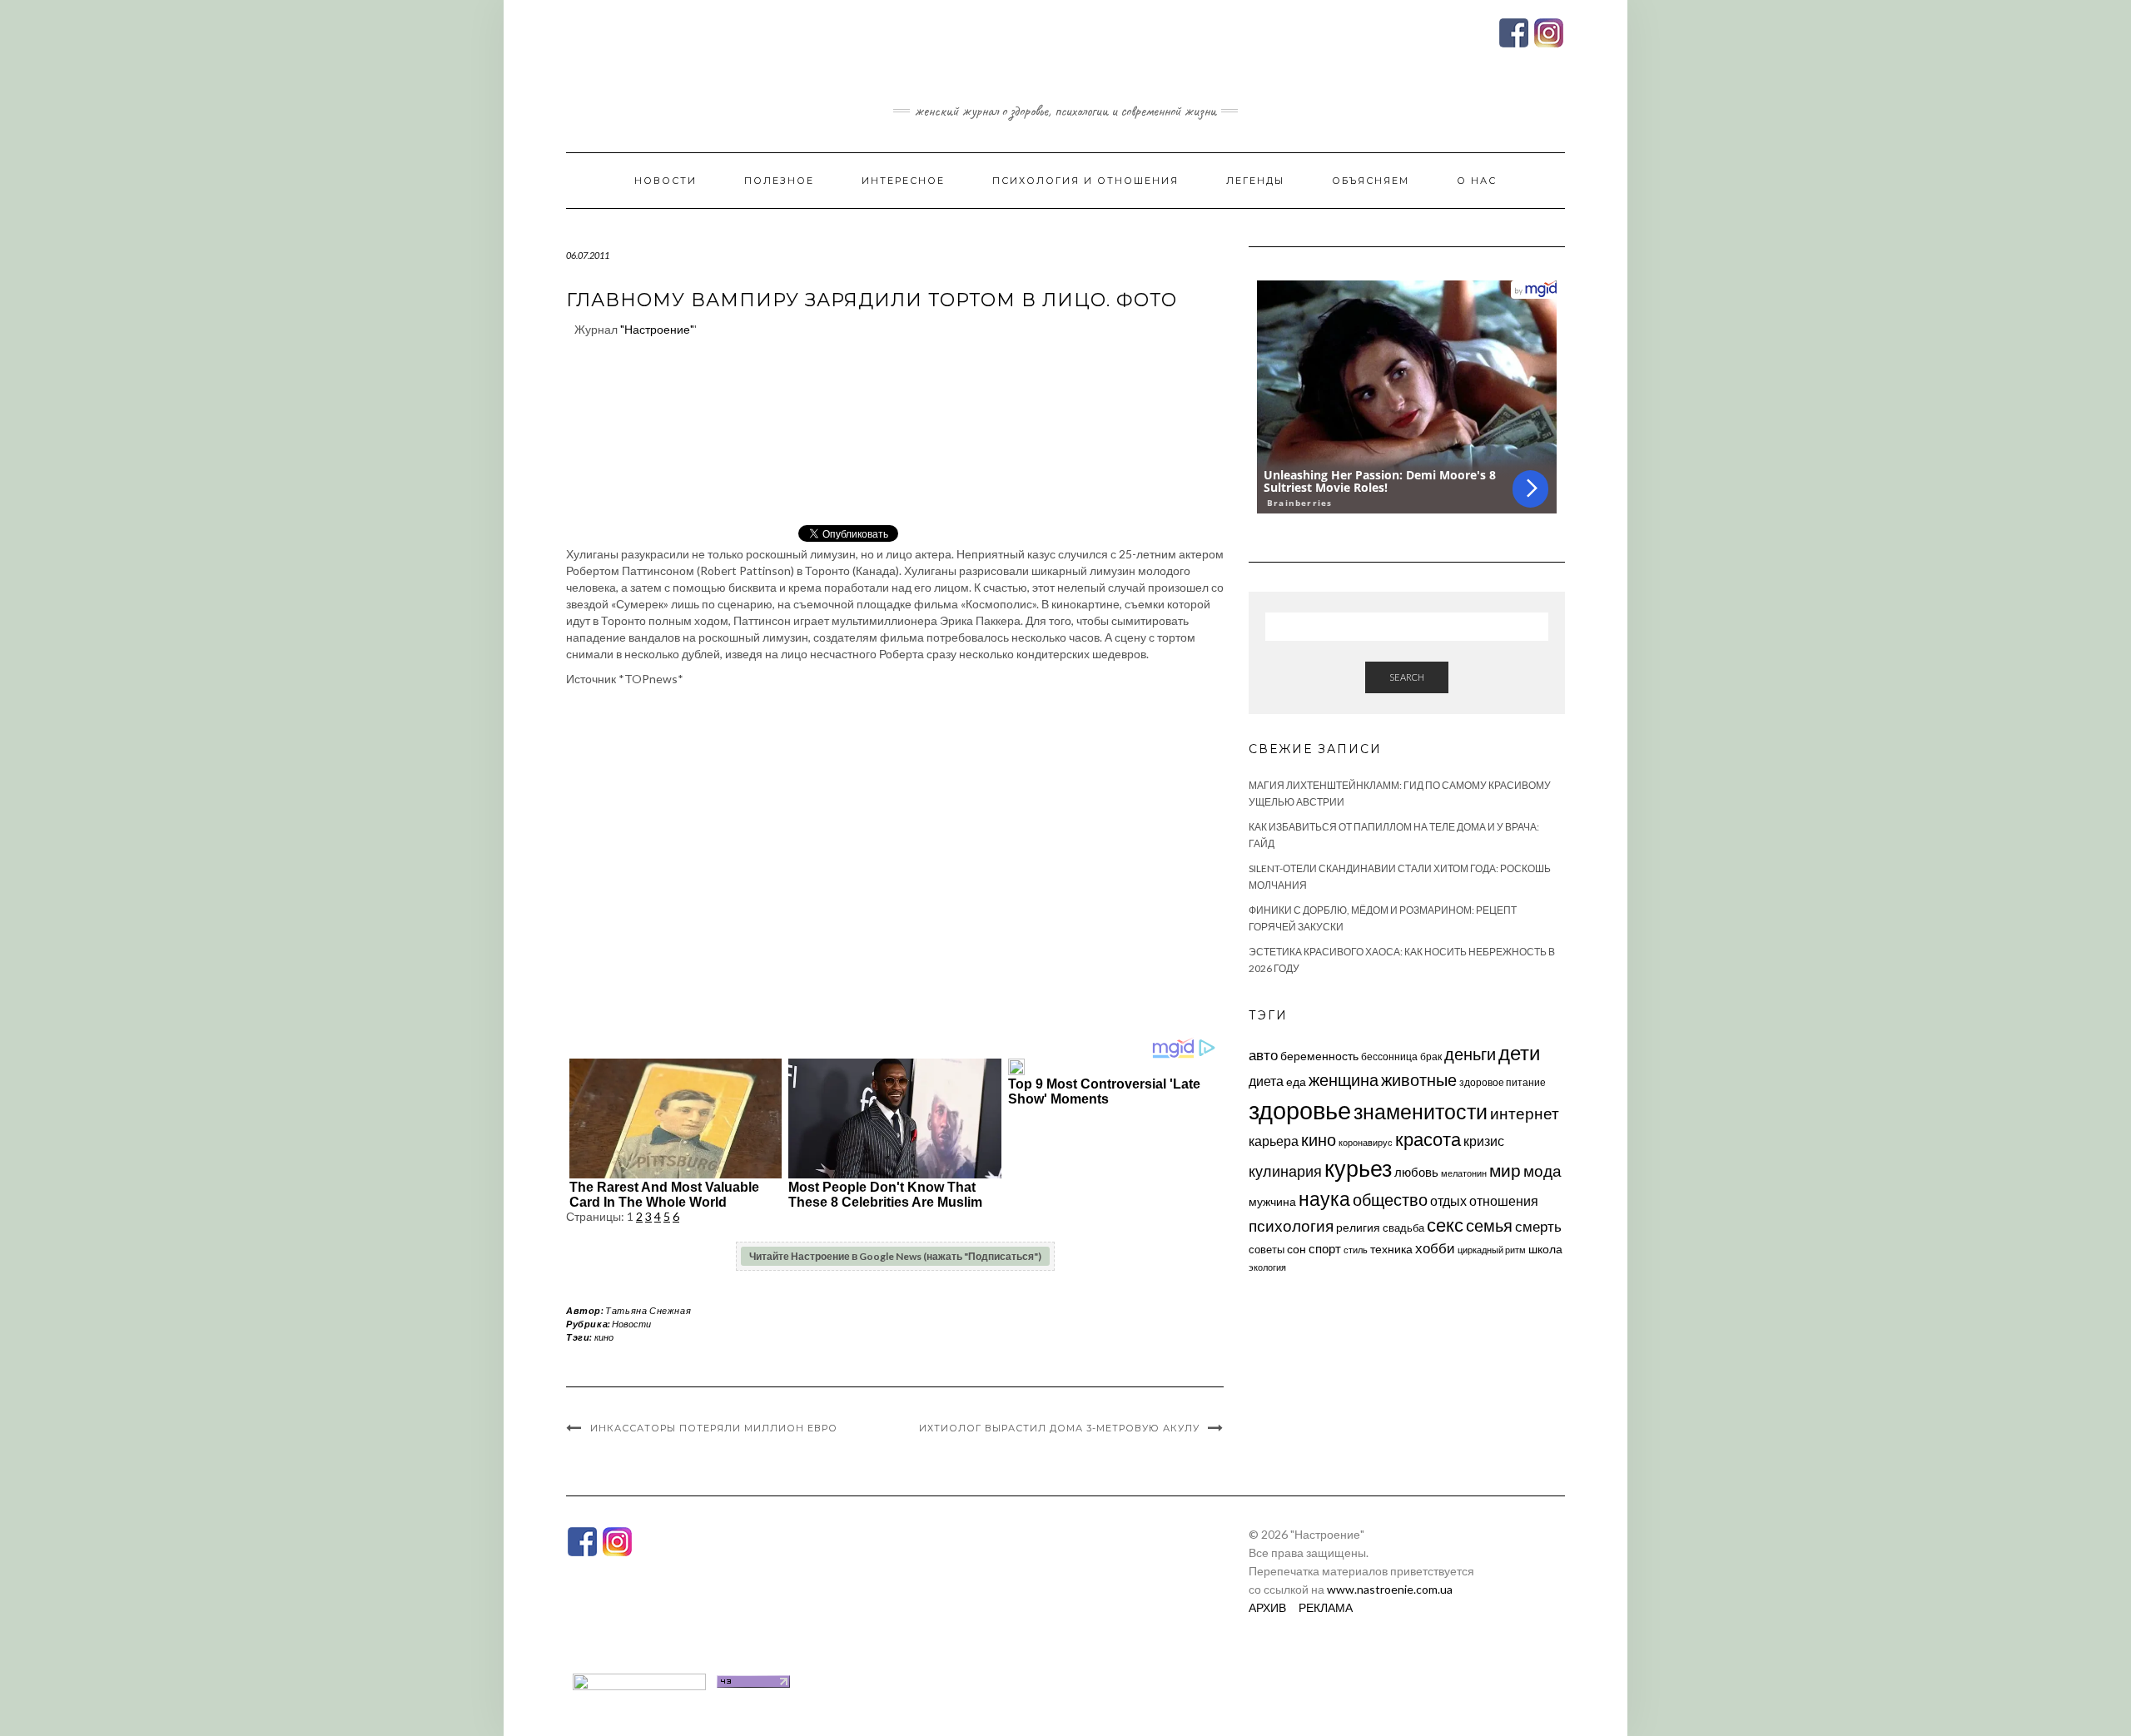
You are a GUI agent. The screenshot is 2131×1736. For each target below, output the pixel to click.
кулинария (1285, 1171)
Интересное (903, 181)
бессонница (1389, 1056)
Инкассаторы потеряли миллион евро (714, 1428)
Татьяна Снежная (648, 1310)
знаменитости (1421, 1111)
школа (1545, 1249)
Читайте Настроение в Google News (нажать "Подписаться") (895, 1256)
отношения (1504, 1200)
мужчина (1272, 1201)
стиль (1356, 1250)
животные (1419, 1079)
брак (1431, 1056)
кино (604, 1337)
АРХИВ (1267, 1607)
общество (1390, 1199)
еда (1296, 1081)
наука (1324, 1198)
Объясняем (1371, 181)
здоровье (1300, 1110)
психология (1291, 1225)
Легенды (1255, 181)
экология (1267, 1267)
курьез (1358, 1168)
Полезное (779, 181)
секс (1445, 1225)
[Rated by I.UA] (639, 1680)
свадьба (1403, 1228)
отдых (1448, 1200)
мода (1542, 1171)
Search (1407, 677)
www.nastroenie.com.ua (1390, 1589)
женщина (1344, 1080)
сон (1296, 1249)
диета (1266, 1081)
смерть (1538, 1226)
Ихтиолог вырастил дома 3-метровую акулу (1059, 1428)
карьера (1274, 1141)
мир (1505, 1170)
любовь (1416, 1172)
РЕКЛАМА (1326, 1607)
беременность (1319, 1056)
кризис (1484, 1141)
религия (1358, 1228)
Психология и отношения (1085, 181)
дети (1519, 1052)
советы (1267, 1249)
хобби (1435, 1248)
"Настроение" (657, 329)
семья (1489, 1225)
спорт (1325, 1248)
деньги (1470, 1054)
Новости (666, 181)
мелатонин (1464, 1173)
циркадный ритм (1492, 1250)
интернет (1525, 1114)
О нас (1477, 181)
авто (1263, 1055)
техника (1391, 1249)
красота (1428, 1139)
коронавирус (1366, 1142)
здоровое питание (1503, 1082)
